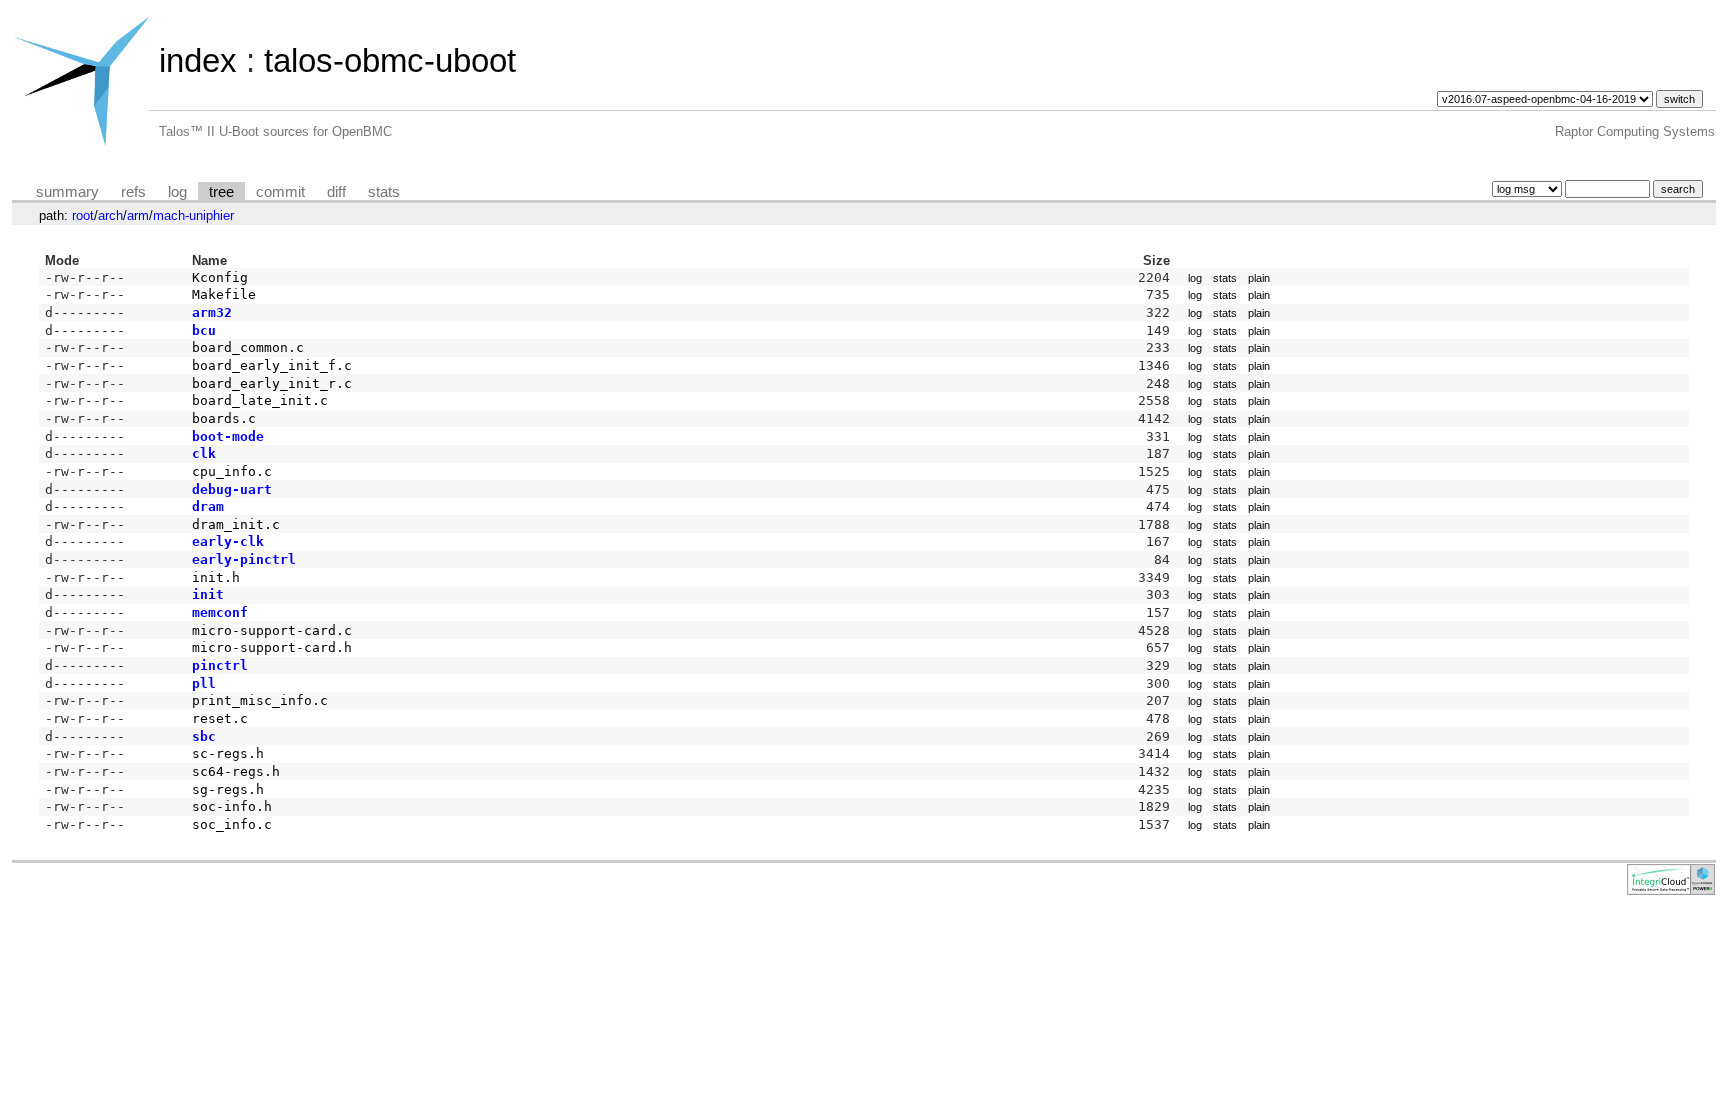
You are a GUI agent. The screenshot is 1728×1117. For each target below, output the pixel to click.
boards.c (224, 418)
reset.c (220, 718)
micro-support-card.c (272, 630)
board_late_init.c (260, 400)
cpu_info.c (232, 471)
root (83, 215)
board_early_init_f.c (272, 365)
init (208, 594)
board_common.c (248, 347)
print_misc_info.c (260, 700)
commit (280, 192)
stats (384, 192)
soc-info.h (232, 806)
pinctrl (220, 665)
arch (110, 215)
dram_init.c (236, 524)
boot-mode (228, 436)
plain (1259, 278)
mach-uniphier (193, 215)
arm (138, 215)
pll (204, 683)
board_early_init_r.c (272, 383)
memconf (220, 612)
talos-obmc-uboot (390, 60)
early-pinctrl (244, 559)
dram (208, 506)
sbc (204, 736)
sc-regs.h (228, 753)
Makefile (224, 294)
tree (221, 192)
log (177, 192)
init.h (216, 577)
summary (67, 192)
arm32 (212, 312)
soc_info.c (232, 824)
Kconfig (220, 277)
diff (336, 192)
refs (133, 192)
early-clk (228, 541)
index (198, 60)
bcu (204, 330)
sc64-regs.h (236, 771)
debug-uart (232, 489)
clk (204, 453)
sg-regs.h (228, 789)
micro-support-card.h (272, 647)
